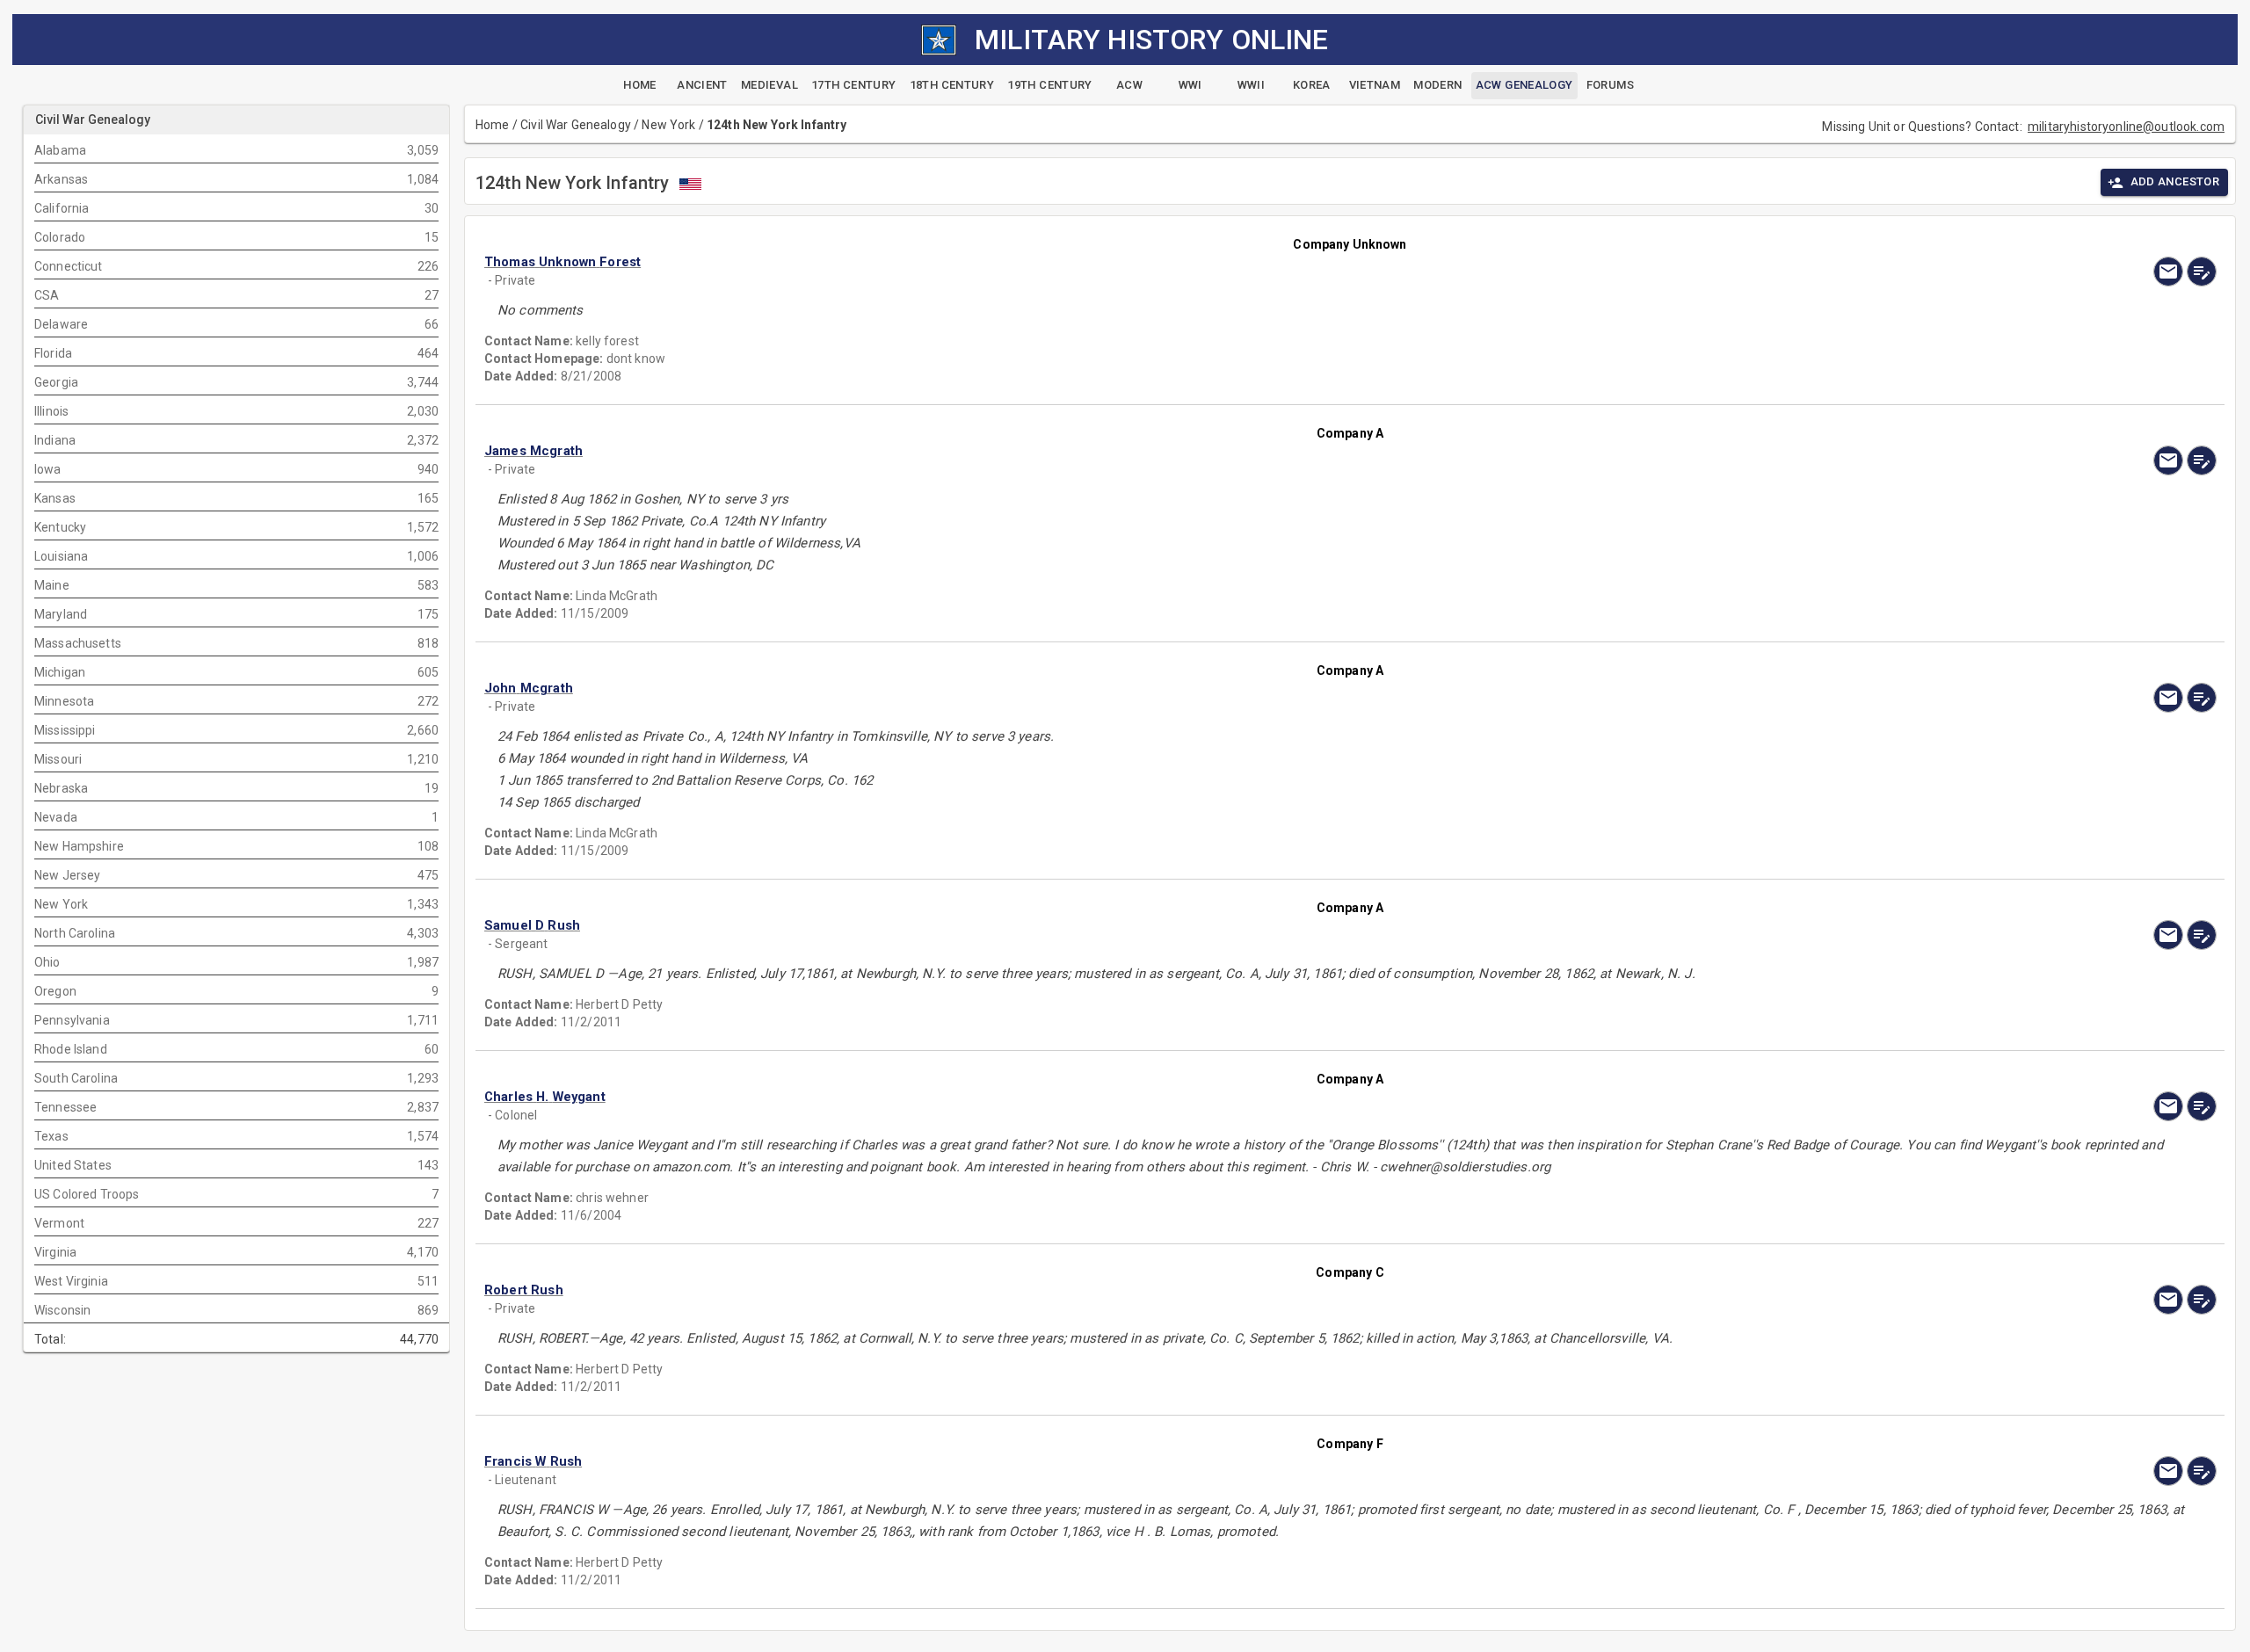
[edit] (2202, 272)
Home (493, 125)
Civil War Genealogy (576, 125)
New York (668, 125)
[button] (1090, 262)
